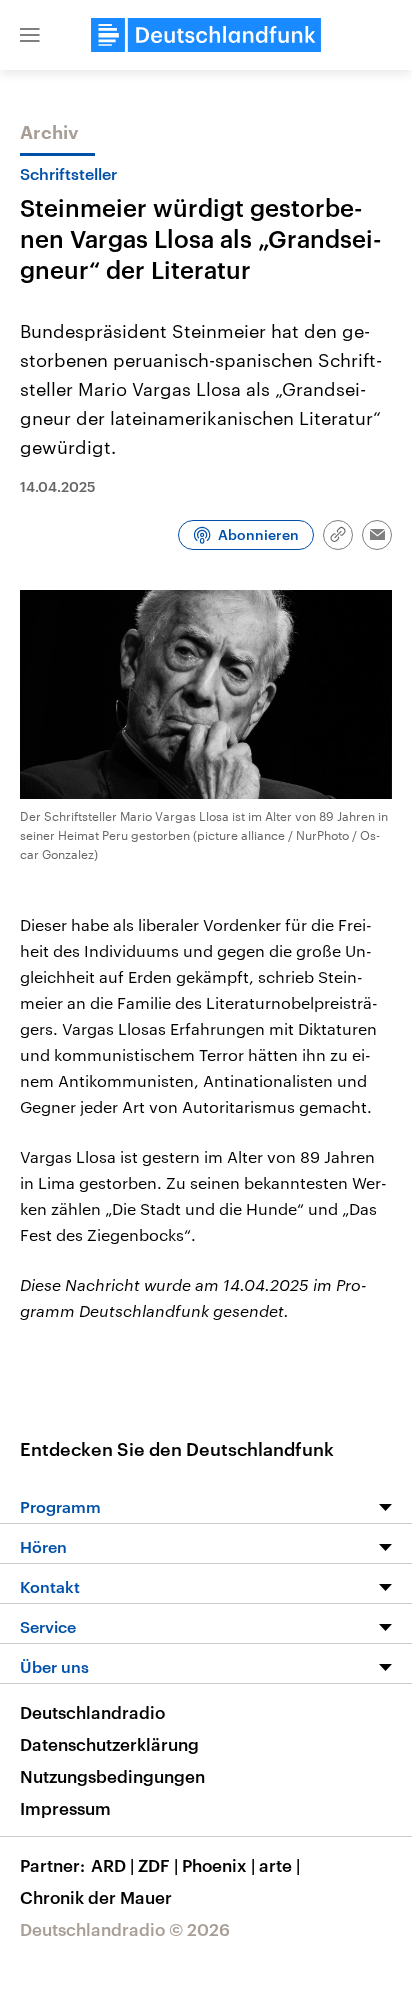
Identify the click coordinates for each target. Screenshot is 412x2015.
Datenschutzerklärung (109, 1744)
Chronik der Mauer (96, 1897)
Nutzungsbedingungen (112, 1776)
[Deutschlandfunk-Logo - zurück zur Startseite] (206, 35)
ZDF (158, 1865)
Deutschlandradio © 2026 (125, 1929)
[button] (30, 35)
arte (279, 1865)
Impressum (65, 1808)
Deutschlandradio (92, 1712)
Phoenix (218, 1865)
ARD (112, 1865)
